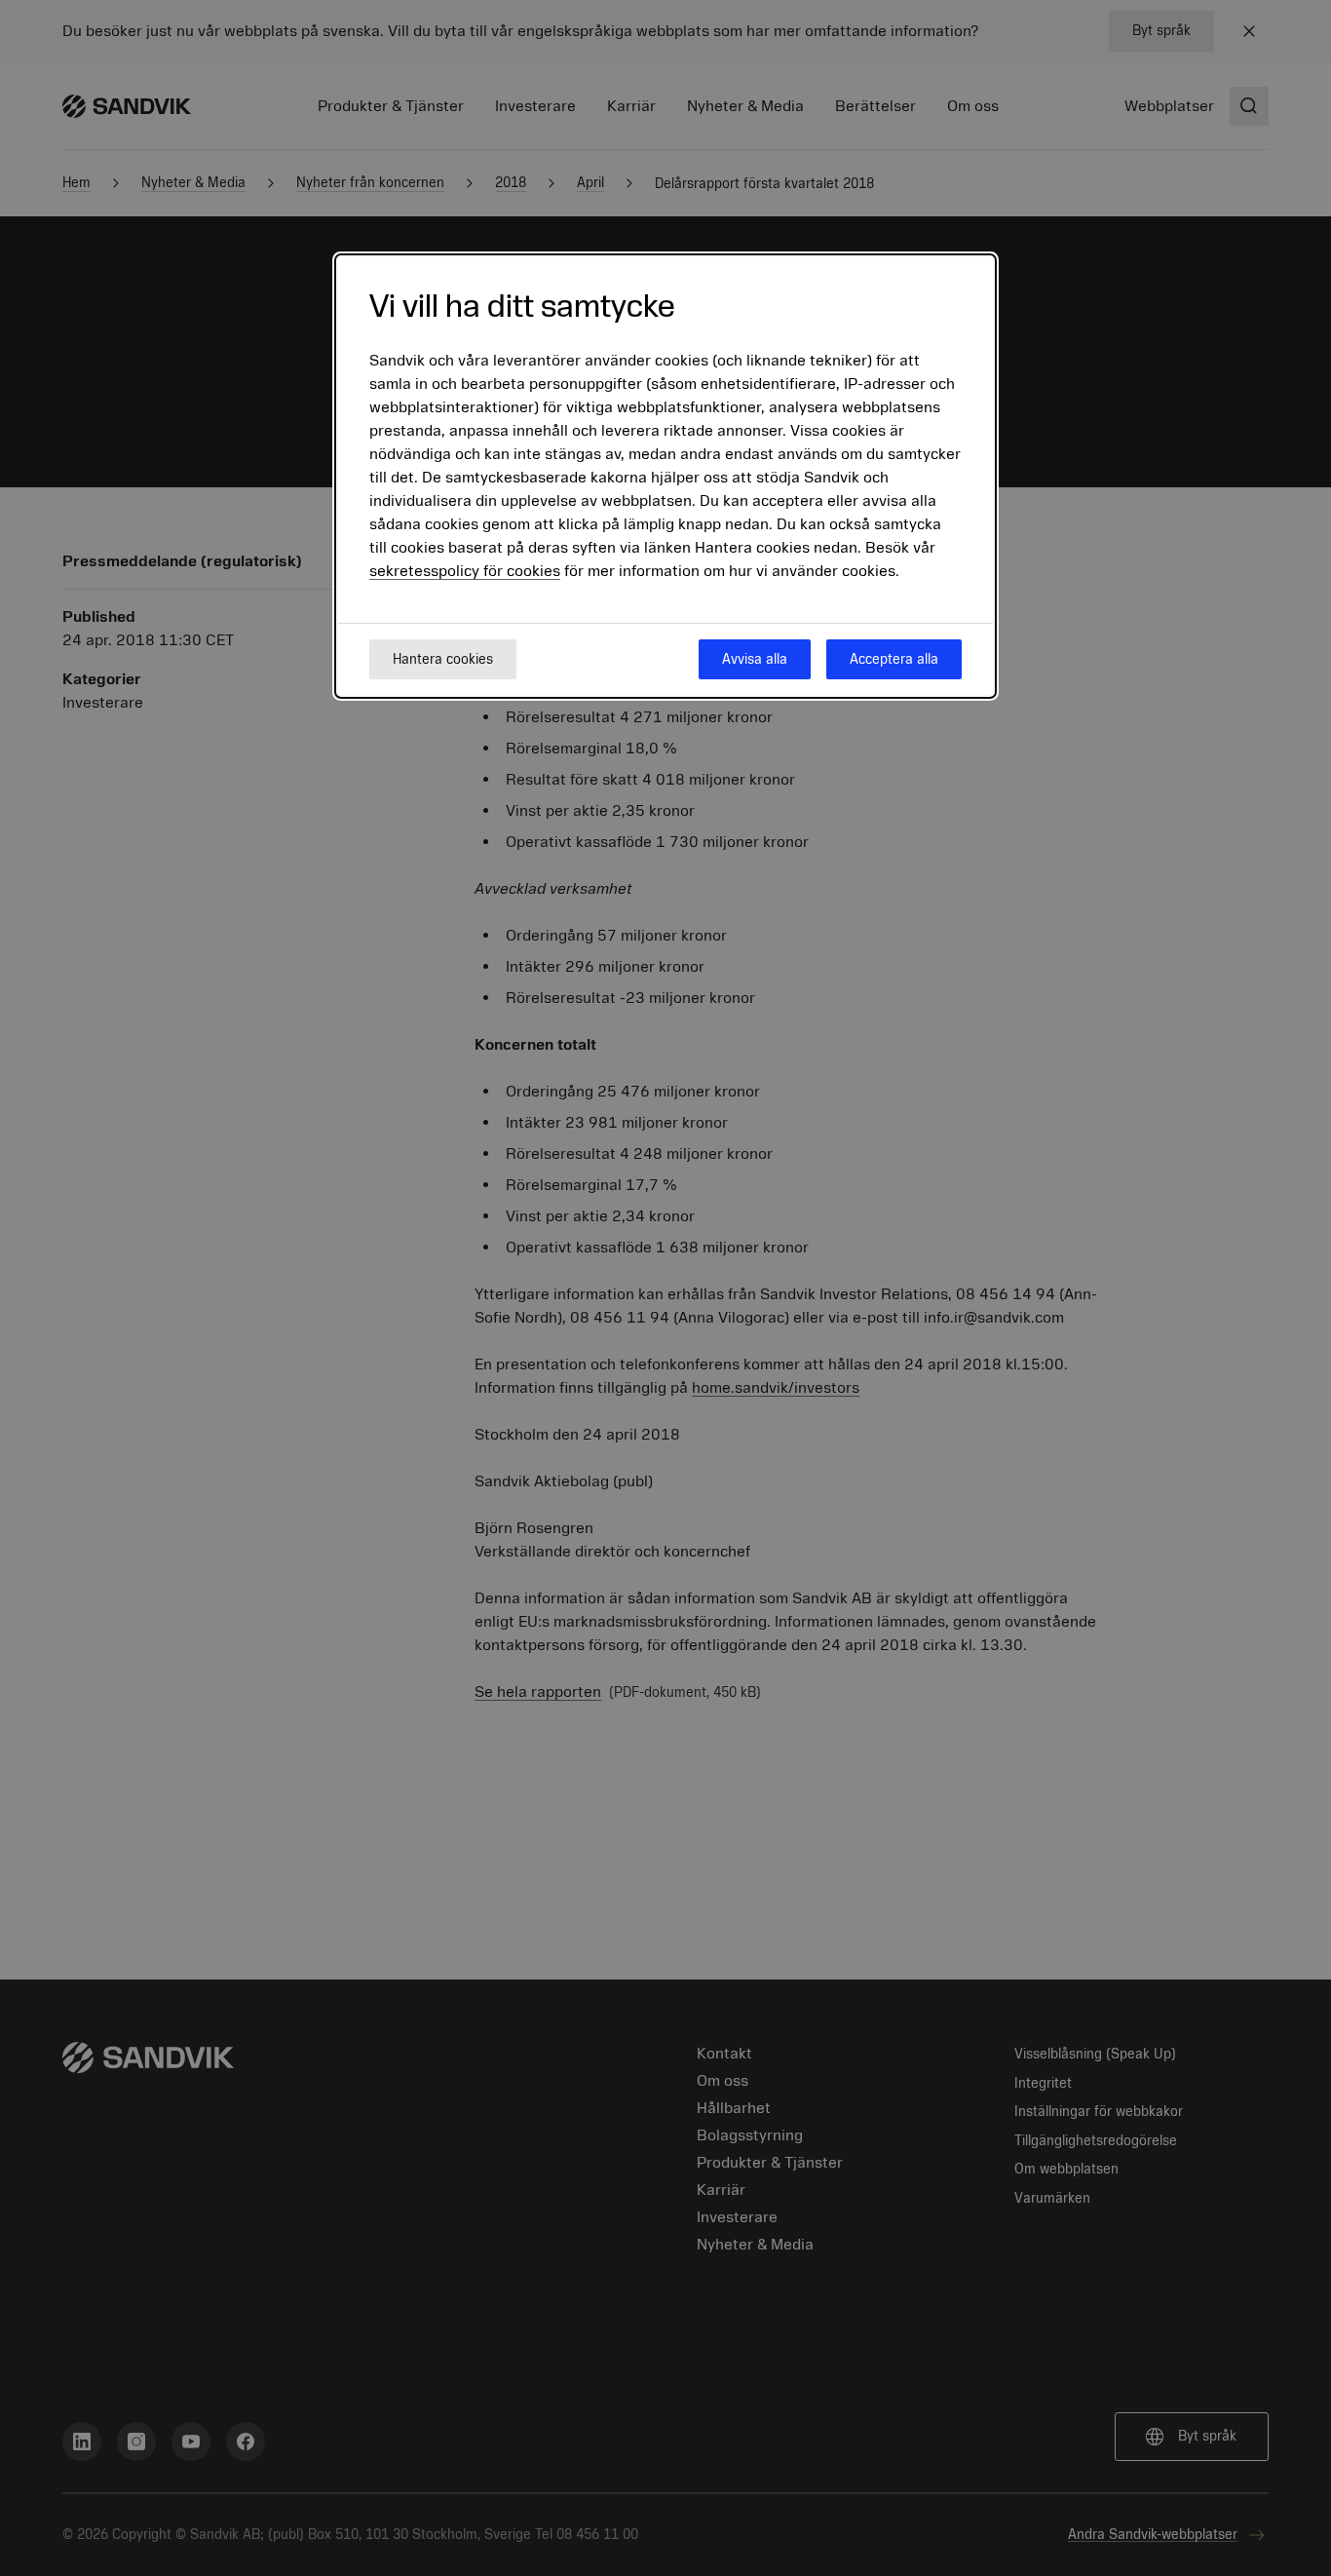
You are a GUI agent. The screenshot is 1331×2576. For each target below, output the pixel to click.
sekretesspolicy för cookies (465, 572)
